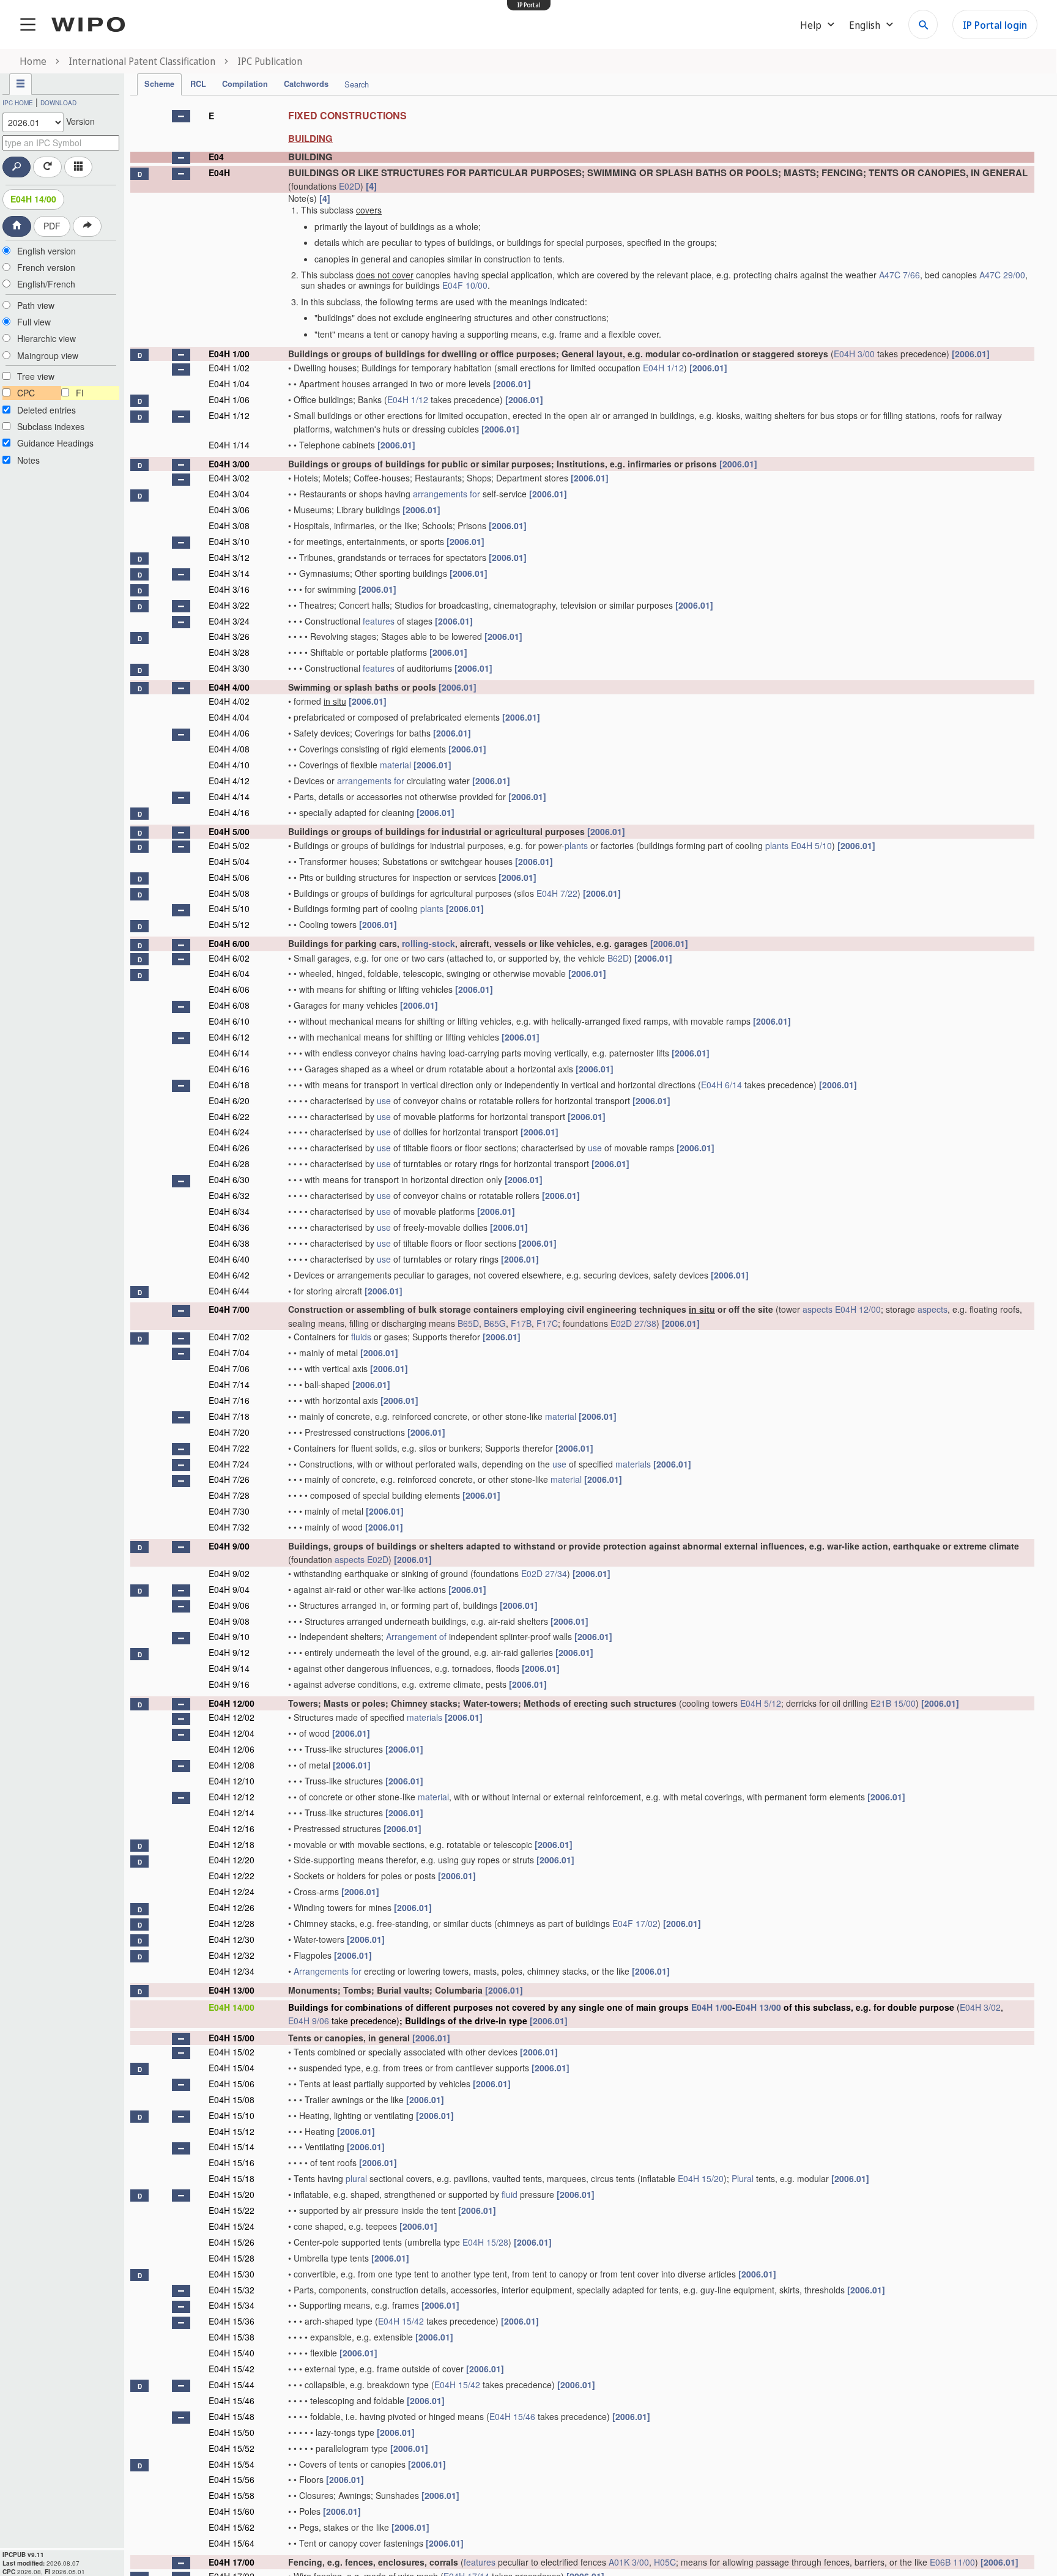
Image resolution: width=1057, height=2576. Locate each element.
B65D (468, 1323)
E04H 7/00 (229, 1309)
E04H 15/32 (232, 2290)
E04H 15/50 (232, 2432)
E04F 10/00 (465, 285)
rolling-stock (428, 943)
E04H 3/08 (229, 525)
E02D (350, 186)
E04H (219, 173)
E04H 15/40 (232, 2353)
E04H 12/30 (232, 1939)
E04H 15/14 (232, 2147)
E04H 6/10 (229, 1021)
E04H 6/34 (229, 1211)
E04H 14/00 (33, 199)
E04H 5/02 (229, 845)
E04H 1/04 (229, 384)
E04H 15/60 (232, 2511)
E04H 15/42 (401, 2321)
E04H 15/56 (232, 2479)
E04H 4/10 (229, 765)
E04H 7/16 (229, 1400)
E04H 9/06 (229, 1605)
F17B (521, 1323)
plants (576, 845)
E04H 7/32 (229, 1527)
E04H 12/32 (232, 1955)
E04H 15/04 (232, 2068)
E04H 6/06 (229, 989)
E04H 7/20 (229, 1432)
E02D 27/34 (544, 1573)
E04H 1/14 (229, 445)
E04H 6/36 (229, 1227)
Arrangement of (416, 1636)
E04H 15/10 (232, 2115)
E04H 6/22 (229, 1116)
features (379, 621)
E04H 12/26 (232, 1907)
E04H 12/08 (232, 1765)
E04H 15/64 (232, 2543)
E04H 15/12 (232, 2131)
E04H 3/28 (229, 652)
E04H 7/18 (229, 1416)
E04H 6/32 (229, 1195)
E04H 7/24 (229, 1464)
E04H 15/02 (232, 2052)
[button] (181, 116)
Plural (743, 2178)
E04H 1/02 (229, 368)
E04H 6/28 (229, 1164)
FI (80, 393)
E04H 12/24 (232, 1891)
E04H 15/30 (232, 2274)
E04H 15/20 (701, 2178)
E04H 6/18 (229, 1085)
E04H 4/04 (229, 717)
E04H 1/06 (229, 399)
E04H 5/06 (229, 877)
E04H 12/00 (858, 1309)
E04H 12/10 (232, 1781)
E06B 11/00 (952, 2562)
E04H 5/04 (229, 861)
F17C (547, 1323)
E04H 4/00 (229, 687)
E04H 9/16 (229, 1684)
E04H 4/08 (229, 749)
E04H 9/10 (229, 1636)
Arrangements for (328, 1971)
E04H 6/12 (229, 1037)
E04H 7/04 (229, 1353)
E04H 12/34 (232, 1971)
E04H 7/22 (557, 893)
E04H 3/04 (229, 494)
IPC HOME (18, 103)
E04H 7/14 (229, 1384)
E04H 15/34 (232, 2305)
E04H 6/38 (229, 1243)
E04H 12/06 (232, 1749)
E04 (216, 157)
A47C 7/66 (899, 275)
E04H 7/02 (229, 1337)
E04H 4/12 (229, 781)
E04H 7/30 (229, 1511)
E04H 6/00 (229, 943)
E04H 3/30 (229, 668)
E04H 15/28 (485, 2242)
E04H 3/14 (229, 573)
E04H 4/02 (229, 701)
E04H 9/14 (229, 1668)
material (395, 765)
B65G (495, 1323)
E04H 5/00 (229, 831)
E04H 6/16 (229, 1069)
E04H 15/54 (232, 2464)
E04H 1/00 (229, 354)
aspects (818, 1309)
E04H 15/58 (232, 2495)
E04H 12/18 (232, 1844)
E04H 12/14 (232, 1813)
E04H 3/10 (229, 541)
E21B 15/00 (893, 1703)
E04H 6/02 (229, 958)
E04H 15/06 (232, 2084)
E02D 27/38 (633, 1323)
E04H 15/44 (232, 2385)
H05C (665, 2562)
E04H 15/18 (232, 2178)
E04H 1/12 (663, 368)
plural (356, 2178)
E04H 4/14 (229, 796)
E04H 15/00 (232, 2038)
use (384, 1101)
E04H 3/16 (229, 589)
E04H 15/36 (232, 2321)
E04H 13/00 (232, 1990)
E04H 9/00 (229, 1546)
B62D (618, 958)
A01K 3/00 (629, 2562)
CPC (26, 393)
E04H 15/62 (232, 2527)
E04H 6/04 (229, 973)
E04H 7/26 (229, 1479)
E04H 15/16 (232, 2162)
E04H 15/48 (232, 2416)
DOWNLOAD (58, 103)
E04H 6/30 (229, 1179)
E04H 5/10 (811, 845)
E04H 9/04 (229, 1589)
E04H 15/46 (232, 2400)
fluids (361, 1337)
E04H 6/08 (229, 1005)
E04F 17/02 (635, 1923)
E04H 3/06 (229, 510)
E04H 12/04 (232, 1733)
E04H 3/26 (229, 636)
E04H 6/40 (229, 1259)
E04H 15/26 (232, 2242)
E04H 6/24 (229, 1132)
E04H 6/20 (229, 1101)
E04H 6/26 (229, 1148)
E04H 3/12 (229, 557)
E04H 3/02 (229, 478)
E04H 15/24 (232, 2226)
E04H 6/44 (229, 1291)
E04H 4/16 (229, 812)
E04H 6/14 (229, 1053)
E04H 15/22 (232, 2210)
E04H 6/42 (229, 1275)
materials (633, 1464)
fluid (510, 2194)
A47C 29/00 (1002, 275)
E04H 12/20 (232, 1860)
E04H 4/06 (229, 733)
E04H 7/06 (229, 1368)
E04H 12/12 (232, 1797)
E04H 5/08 (229, 893)
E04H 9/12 (229, 1652)
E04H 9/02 (229, 1573)
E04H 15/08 (232, 2099)
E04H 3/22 (229, 605)
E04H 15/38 (232, 2337)
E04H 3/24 (229, 621)
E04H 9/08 (229, 1621)
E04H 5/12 (229, 924)
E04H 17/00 (232, 2562)
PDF (52, 226)
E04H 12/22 (232, 1876)
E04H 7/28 (229, 1495)
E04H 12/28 (232, 1923)
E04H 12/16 (232, 1828)
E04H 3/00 (854, 354)
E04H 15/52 (232, 2448)
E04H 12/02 (232, 1717)
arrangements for (447, 494)
